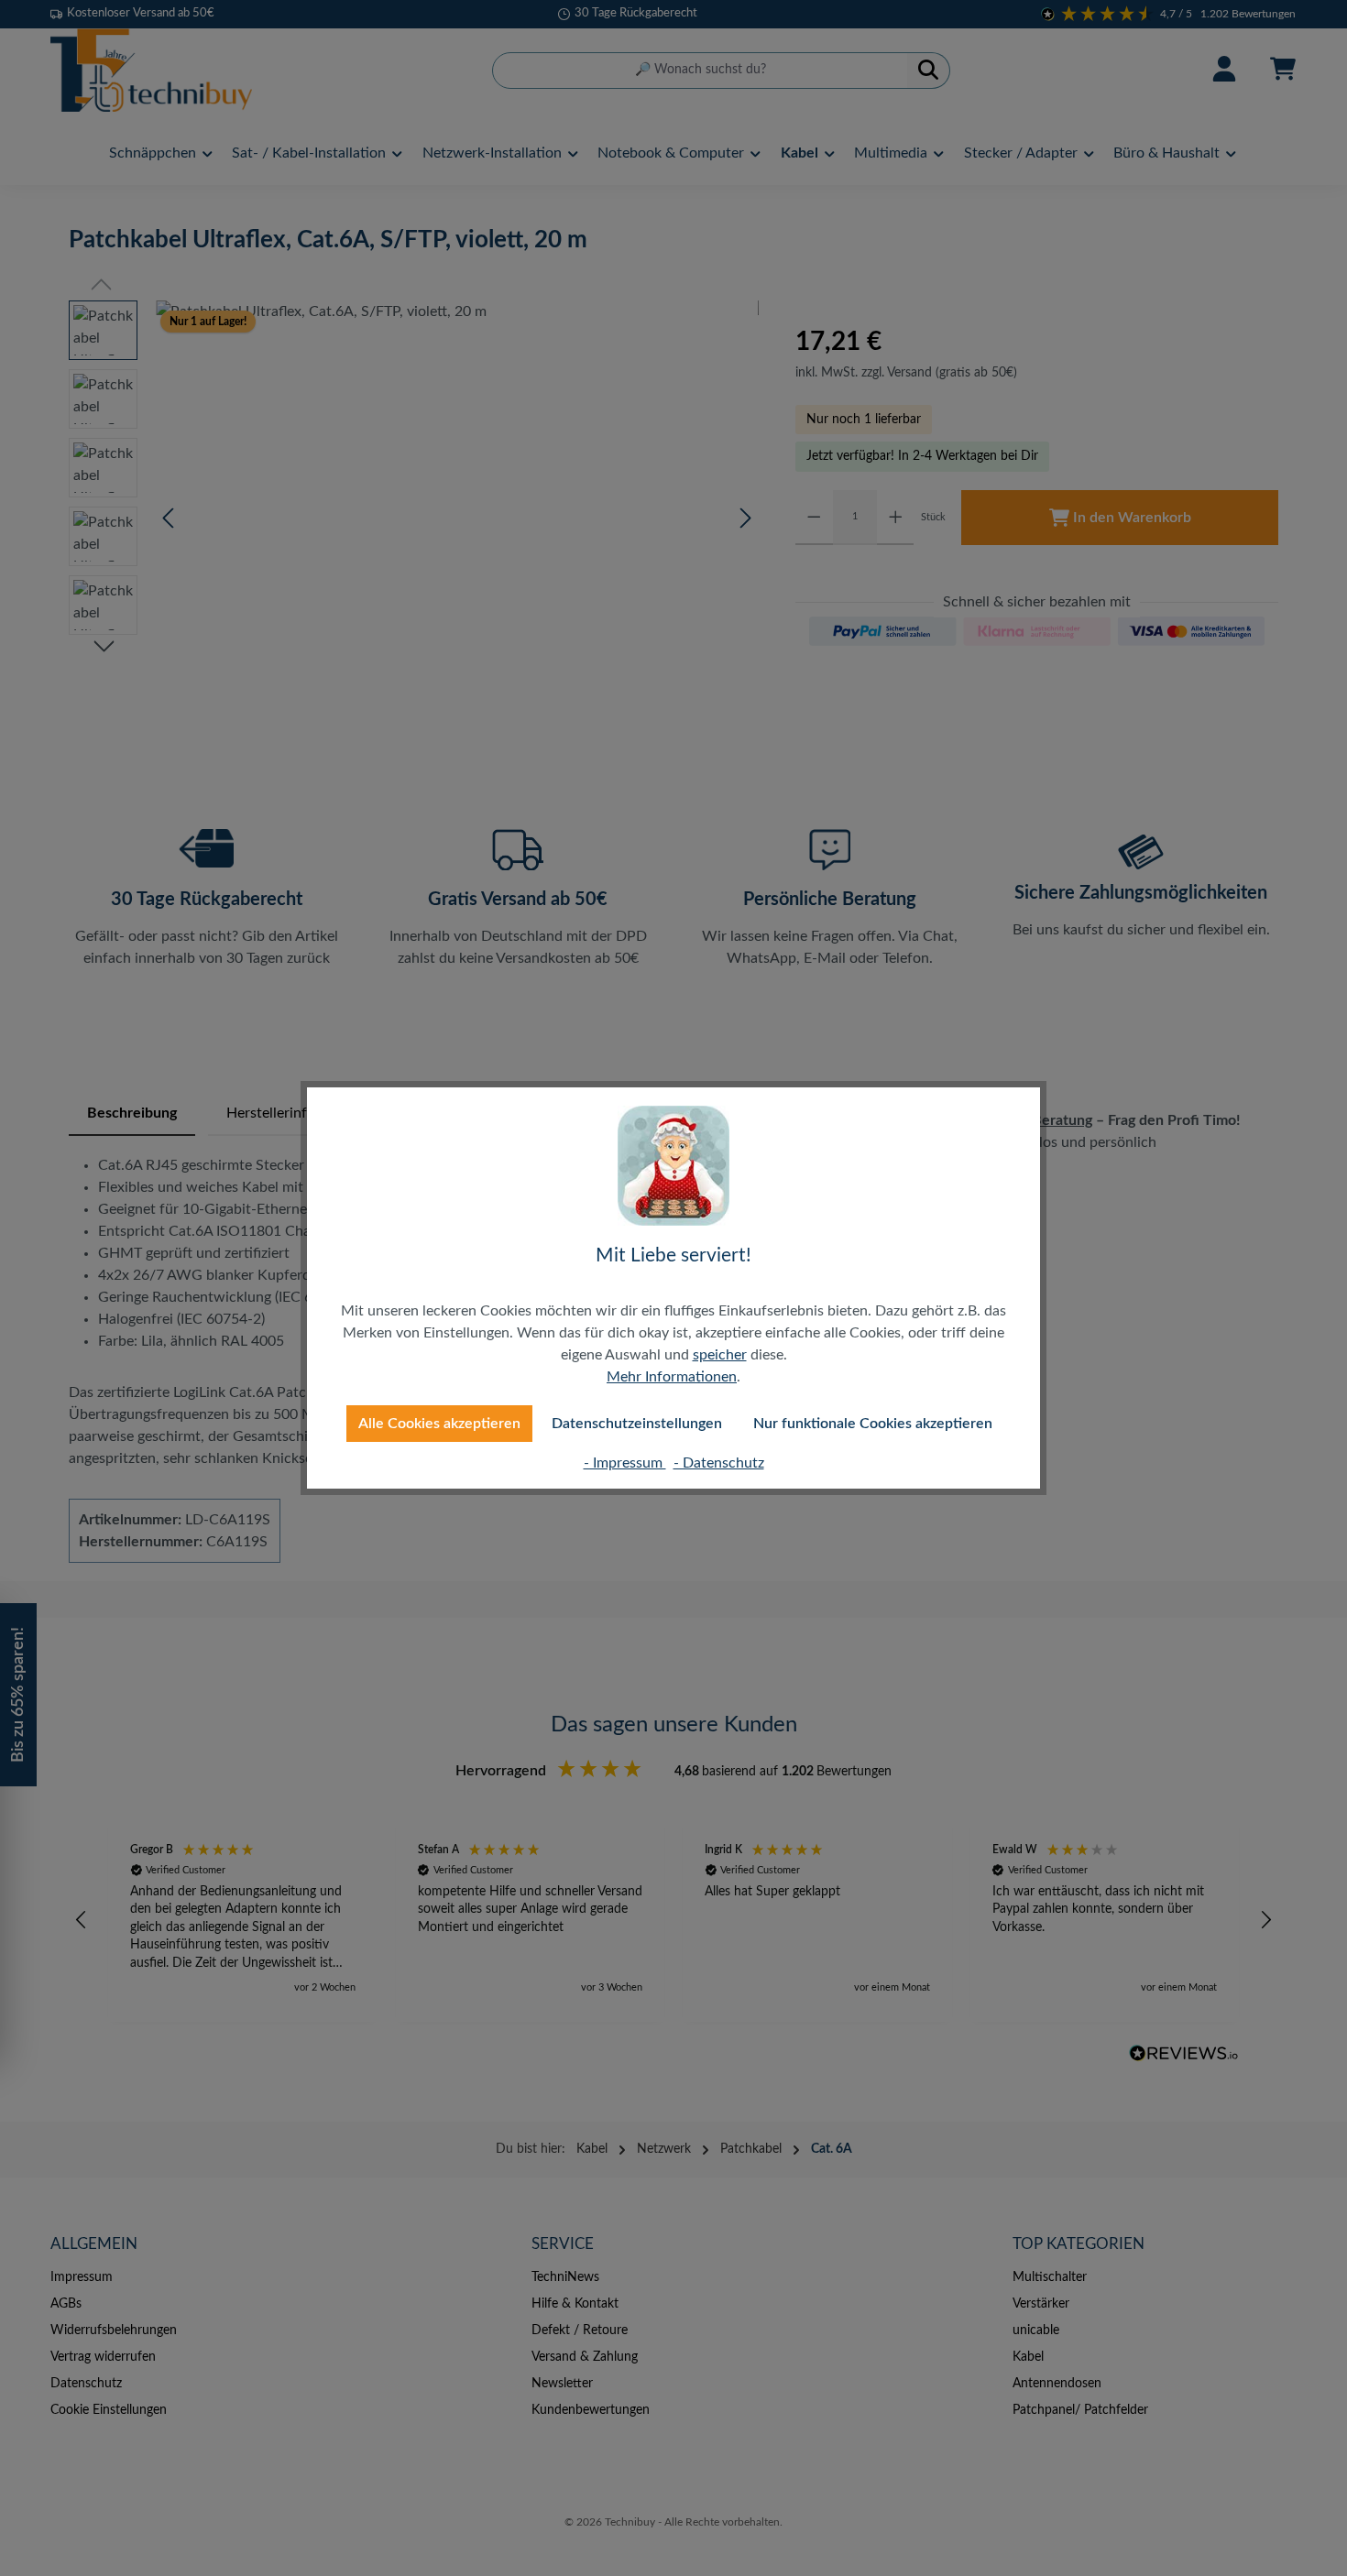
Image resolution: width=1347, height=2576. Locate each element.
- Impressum (625, 1463)
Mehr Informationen (672, 1377)
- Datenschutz (719, 1463)
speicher (720, 1355)
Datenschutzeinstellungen (637, 1424)
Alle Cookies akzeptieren (439, 1424)
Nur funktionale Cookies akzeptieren (873, 1424)
